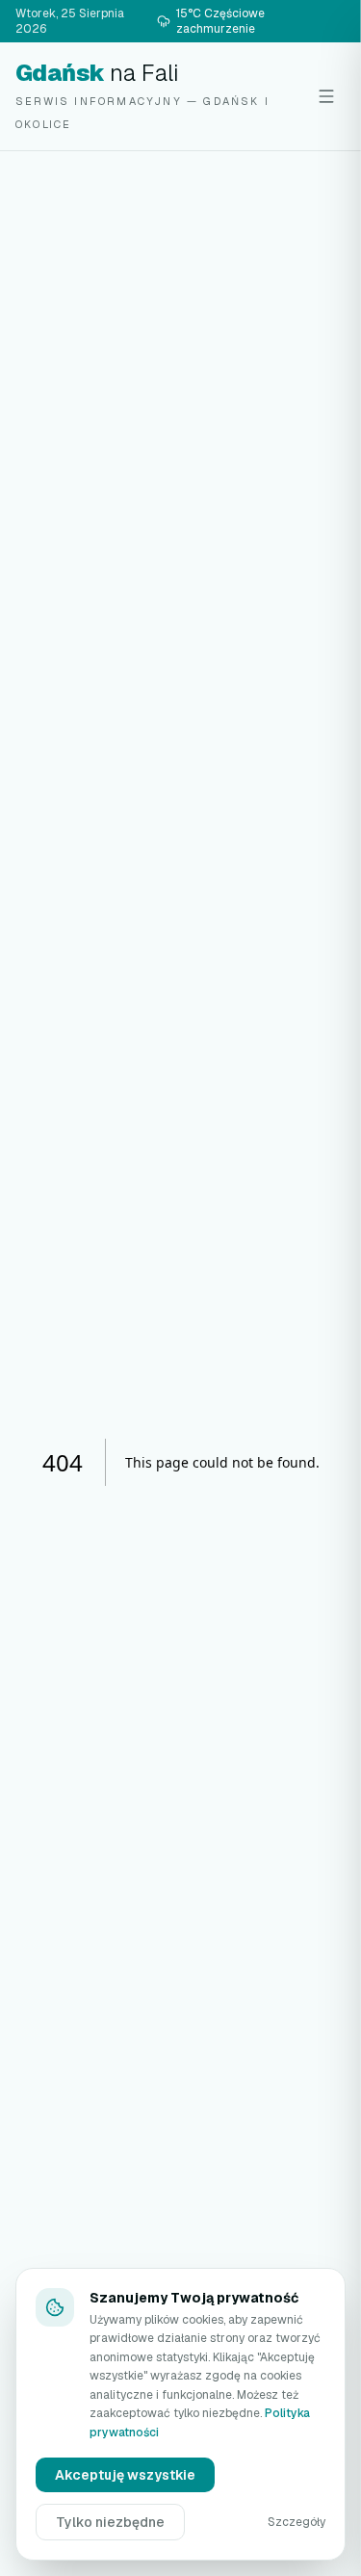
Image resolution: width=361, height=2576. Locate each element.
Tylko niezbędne (110, 2522)
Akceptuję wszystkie (125, 2475)
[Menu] (326, 96)
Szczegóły (297, 2522)
